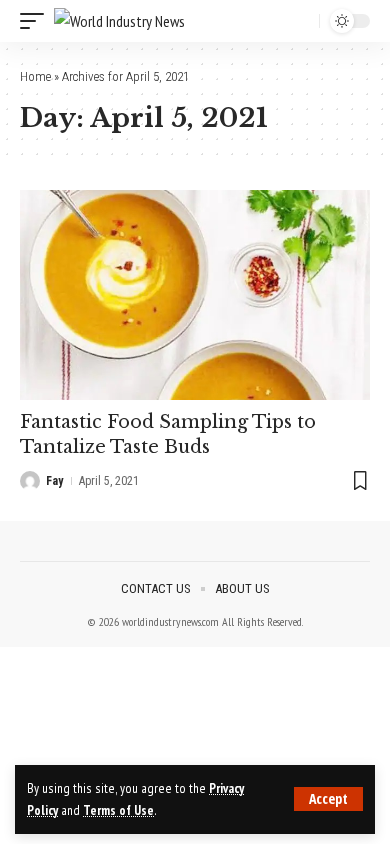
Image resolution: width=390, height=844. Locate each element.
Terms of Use (118, 810)
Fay (54, 481)
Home (35, 76)
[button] (328, 799)
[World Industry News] (119, 21)
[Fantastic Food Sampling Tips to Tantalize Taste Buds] (195, 295)
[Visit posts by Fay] (30, 481)
